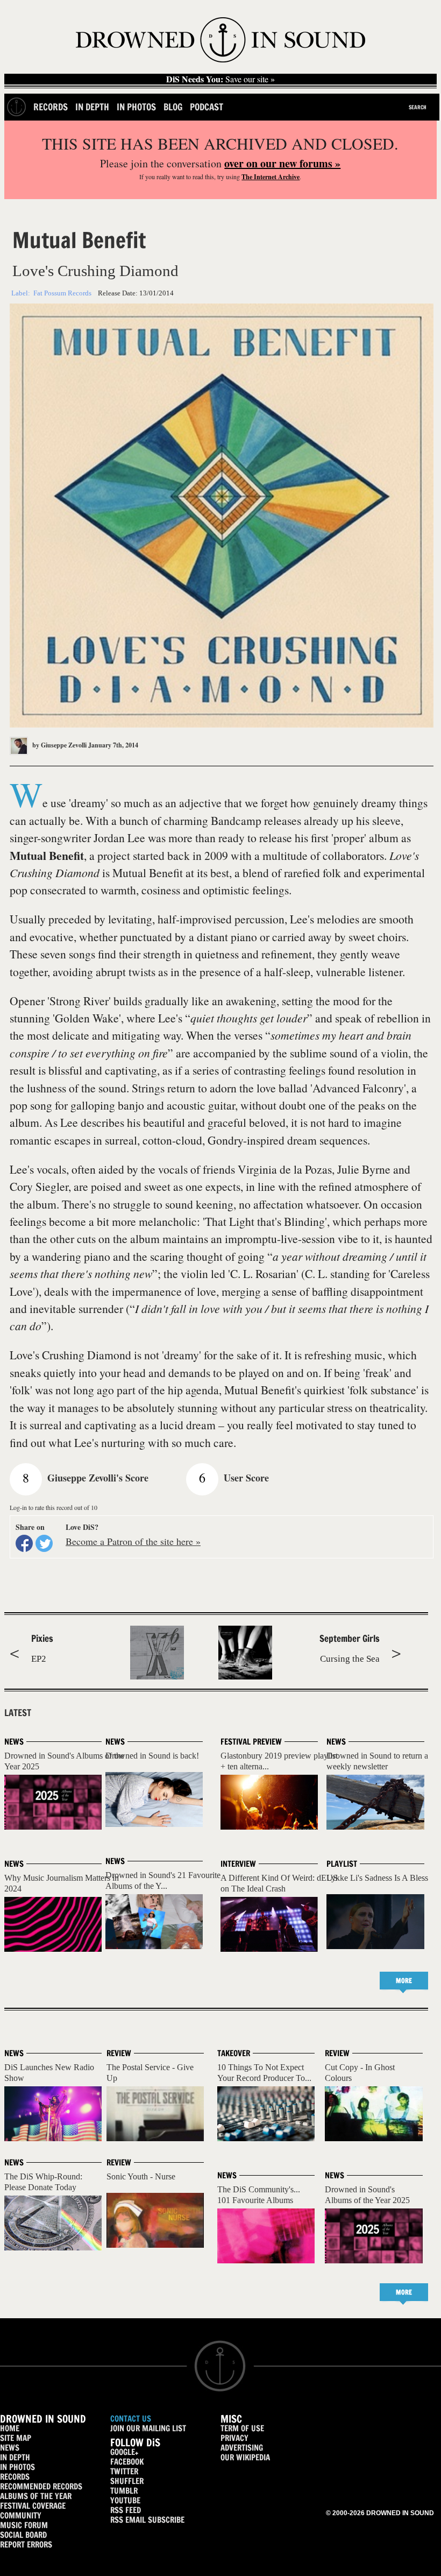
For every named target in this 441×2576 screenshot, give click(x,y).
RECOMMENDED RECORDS (41, 2486)
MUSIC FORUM (24, 2525)
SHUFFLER (127, 2481)
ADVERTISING (242, 2448)
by (59, 745)
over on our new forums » (282, 163)
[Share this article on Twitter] (44, 1543)
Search (418, 107)
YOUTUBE (125, 2500)
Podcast (207, 107)
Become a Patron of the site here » (133, 1541)
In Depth (92, 107)
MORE (404, 1981)
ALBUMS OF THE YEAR (36, 2496)
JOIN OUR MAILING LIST (148, 2428)
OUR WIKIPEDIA (245, 2457)
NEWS (10, 2448)
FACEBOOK (127, 2462)
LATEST (18, 1713)
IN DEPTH (15, 2457)
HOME (10, 2428)
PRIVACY (234, 2438)
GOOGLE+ (124, 2452)
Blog (173, 107)
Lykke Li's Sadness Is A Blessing (383, 1878)
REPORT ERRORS (26, 2545)
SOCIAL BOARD (23, 2535)
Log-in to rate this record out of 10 (54, 1507)
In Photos (136, 107)
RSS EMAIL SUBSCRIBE (147, 2520)
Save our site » (220, 79)
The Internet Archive (271, 177)
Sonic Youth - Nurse (141, 2176)
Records (51, 107)
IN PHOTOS (17, 2467)
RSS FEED (126, 2510)
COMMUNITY (21, 2515)
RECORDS (15, 2477)
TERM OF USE (242, 2428)
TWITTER (124, 2471)
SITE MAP (16, 2438)
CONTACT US (131, 2419)
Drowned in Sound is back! (152, 1756)
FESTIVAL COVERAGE (33, 2506)
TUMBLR (124, 2491)
